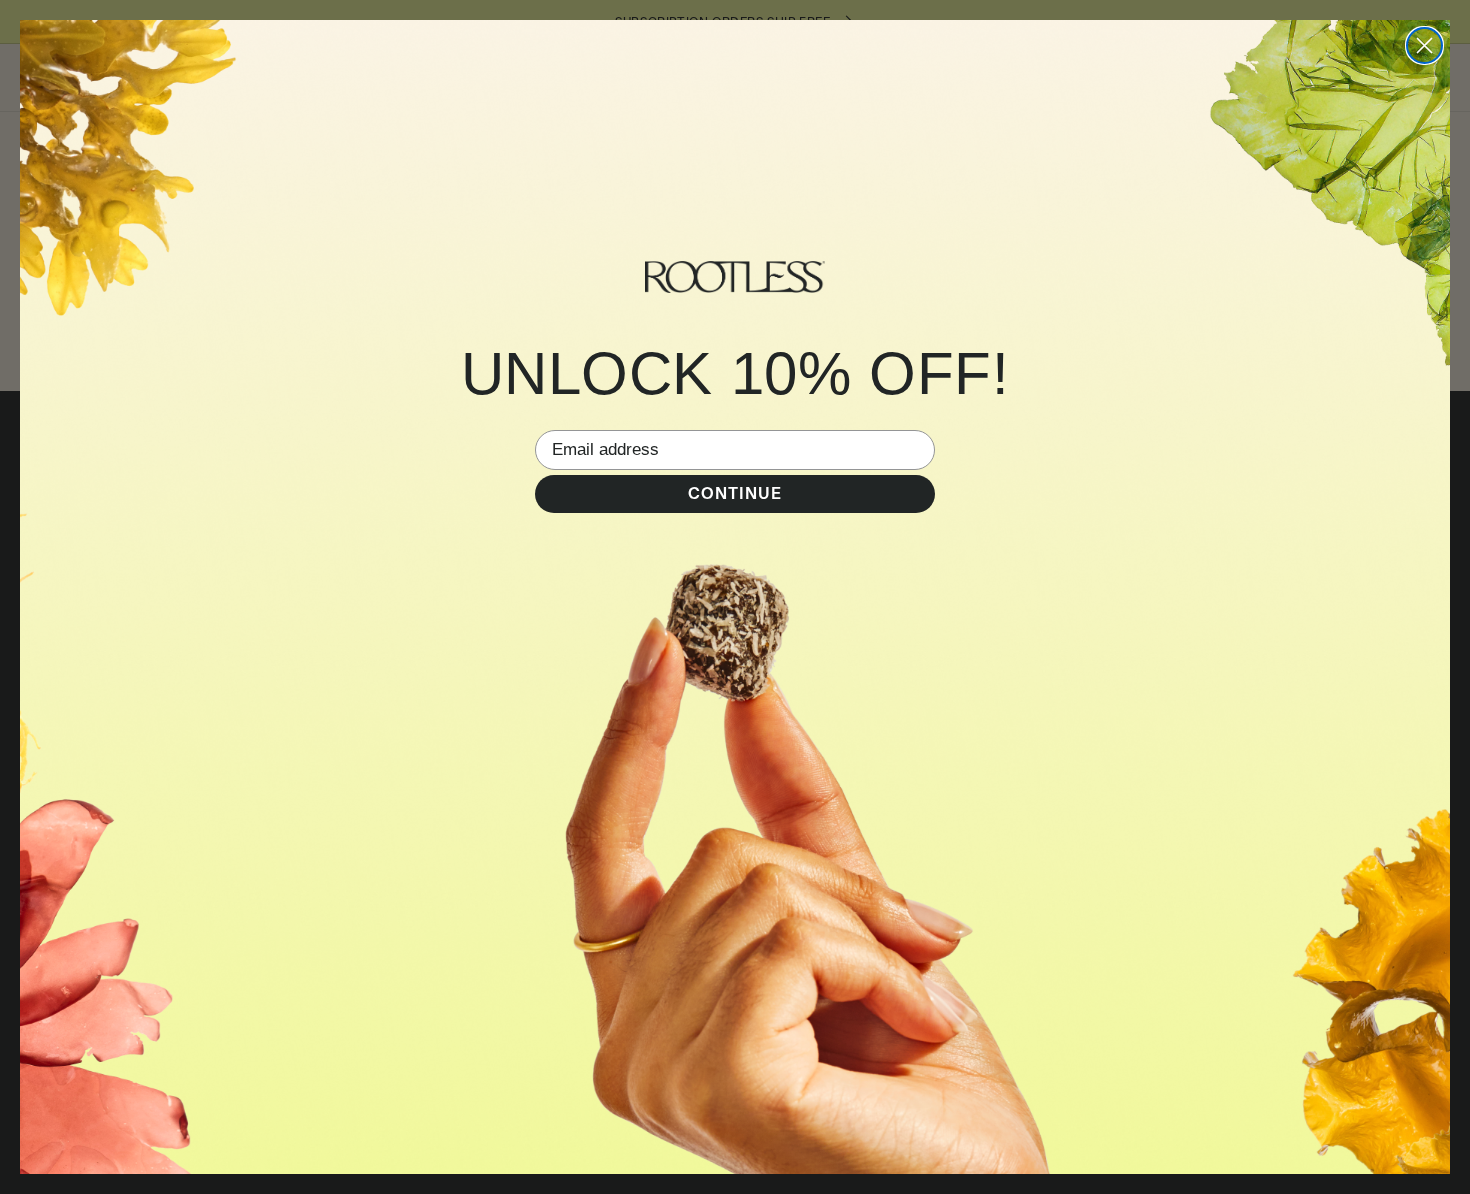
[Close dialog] (1424, 45)
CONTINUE (735, 493)
